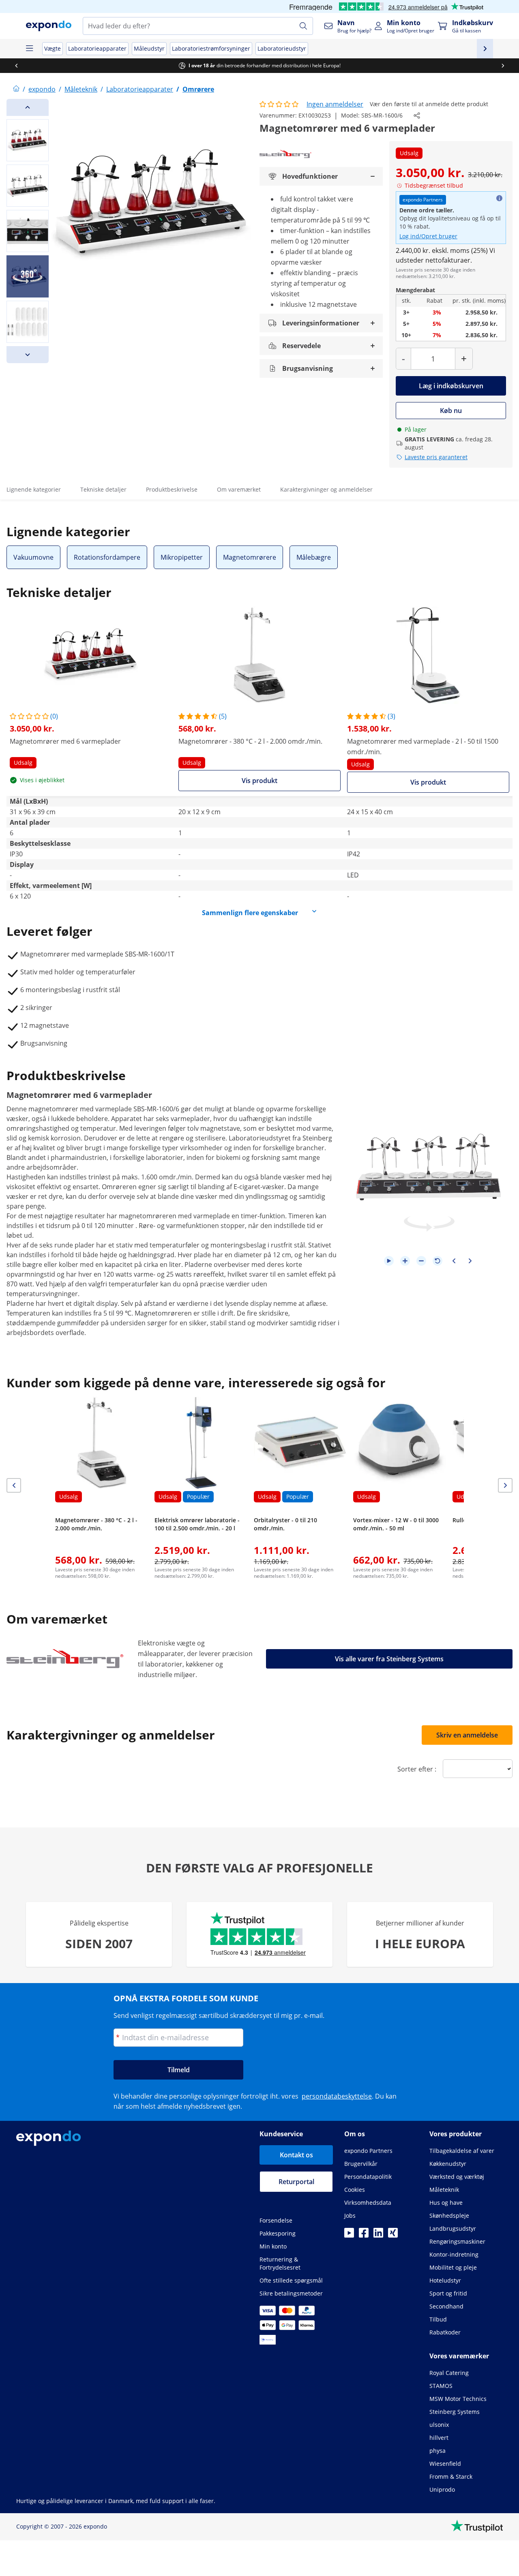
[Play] (389, 1261)
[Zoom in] (405, 1261)
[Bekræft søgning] (303, 26)
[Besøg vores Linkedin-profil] (378, 2235)
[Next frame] (470, 1261)
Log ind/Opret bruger (428, 236)
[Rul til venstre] (16, 66)
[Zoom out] (421, 1261)
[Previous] (28, 107)
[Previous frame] (454, 1261)
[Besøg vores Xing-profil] (393, 2235)
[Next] (28, 355)
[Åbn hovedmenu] (29, 49)
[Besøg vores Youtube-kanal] (349, 2235)
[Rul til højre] (503, 66)
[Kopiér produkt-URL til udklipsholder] (417, 116)
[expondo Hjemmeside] (16, 89)
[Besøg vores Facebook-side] (364, 2235)
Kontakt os (296, 2155)
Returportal (296, 2182)
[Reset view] (438, 1261)
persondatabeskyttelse (337, 2096)
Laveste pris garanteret (436, 457)
